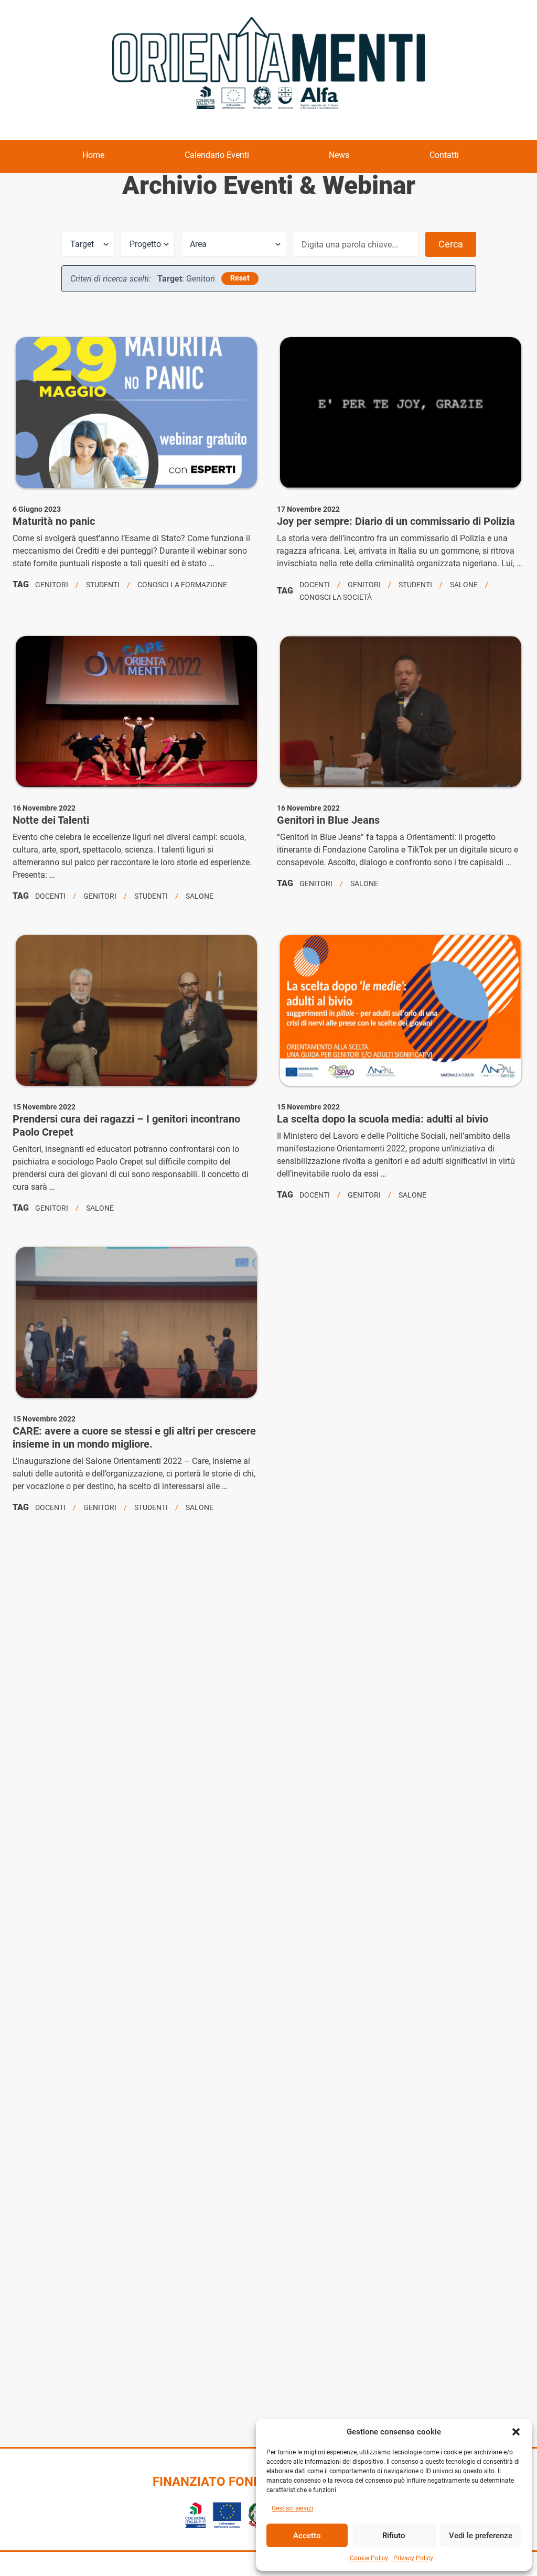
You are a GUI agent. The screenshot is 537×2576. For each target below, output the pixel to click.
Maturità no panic (54, 521)
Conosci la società (336, 597)
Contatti (444, 155)
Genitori (52, 585)
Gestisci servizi (292, 2508)
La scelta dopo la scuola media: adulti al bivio (383, 1119)
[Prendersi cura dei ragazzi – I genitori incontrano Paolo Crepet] (136, 1010)
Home (93, 155)
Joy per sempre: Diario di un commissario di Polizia (396, 521)
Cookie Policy (369, 2558)
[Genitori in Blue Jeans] (401, 712)
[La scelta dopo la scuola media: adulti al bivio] (401, 1010)
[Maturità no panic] (136, 413)
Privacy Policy (413, 2558)
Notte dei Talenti (51, 820)
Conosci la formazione (182, 585)
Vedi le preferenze (481, 2536)
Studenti (103, 585)
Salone (464, 585)
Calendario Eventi (217, 155)
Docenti (315, 585)
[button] (516, 2432)
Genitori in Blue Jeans (328, 820)
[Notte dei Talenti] (136, 712)
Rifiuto (394, 2536)
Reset (240, 278)
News (339, 155)
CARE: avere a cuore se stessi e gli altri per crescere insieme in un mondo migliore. (134, 1437)
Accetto (307, 2536)
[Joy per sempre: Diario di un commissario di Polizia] (401, 413)
